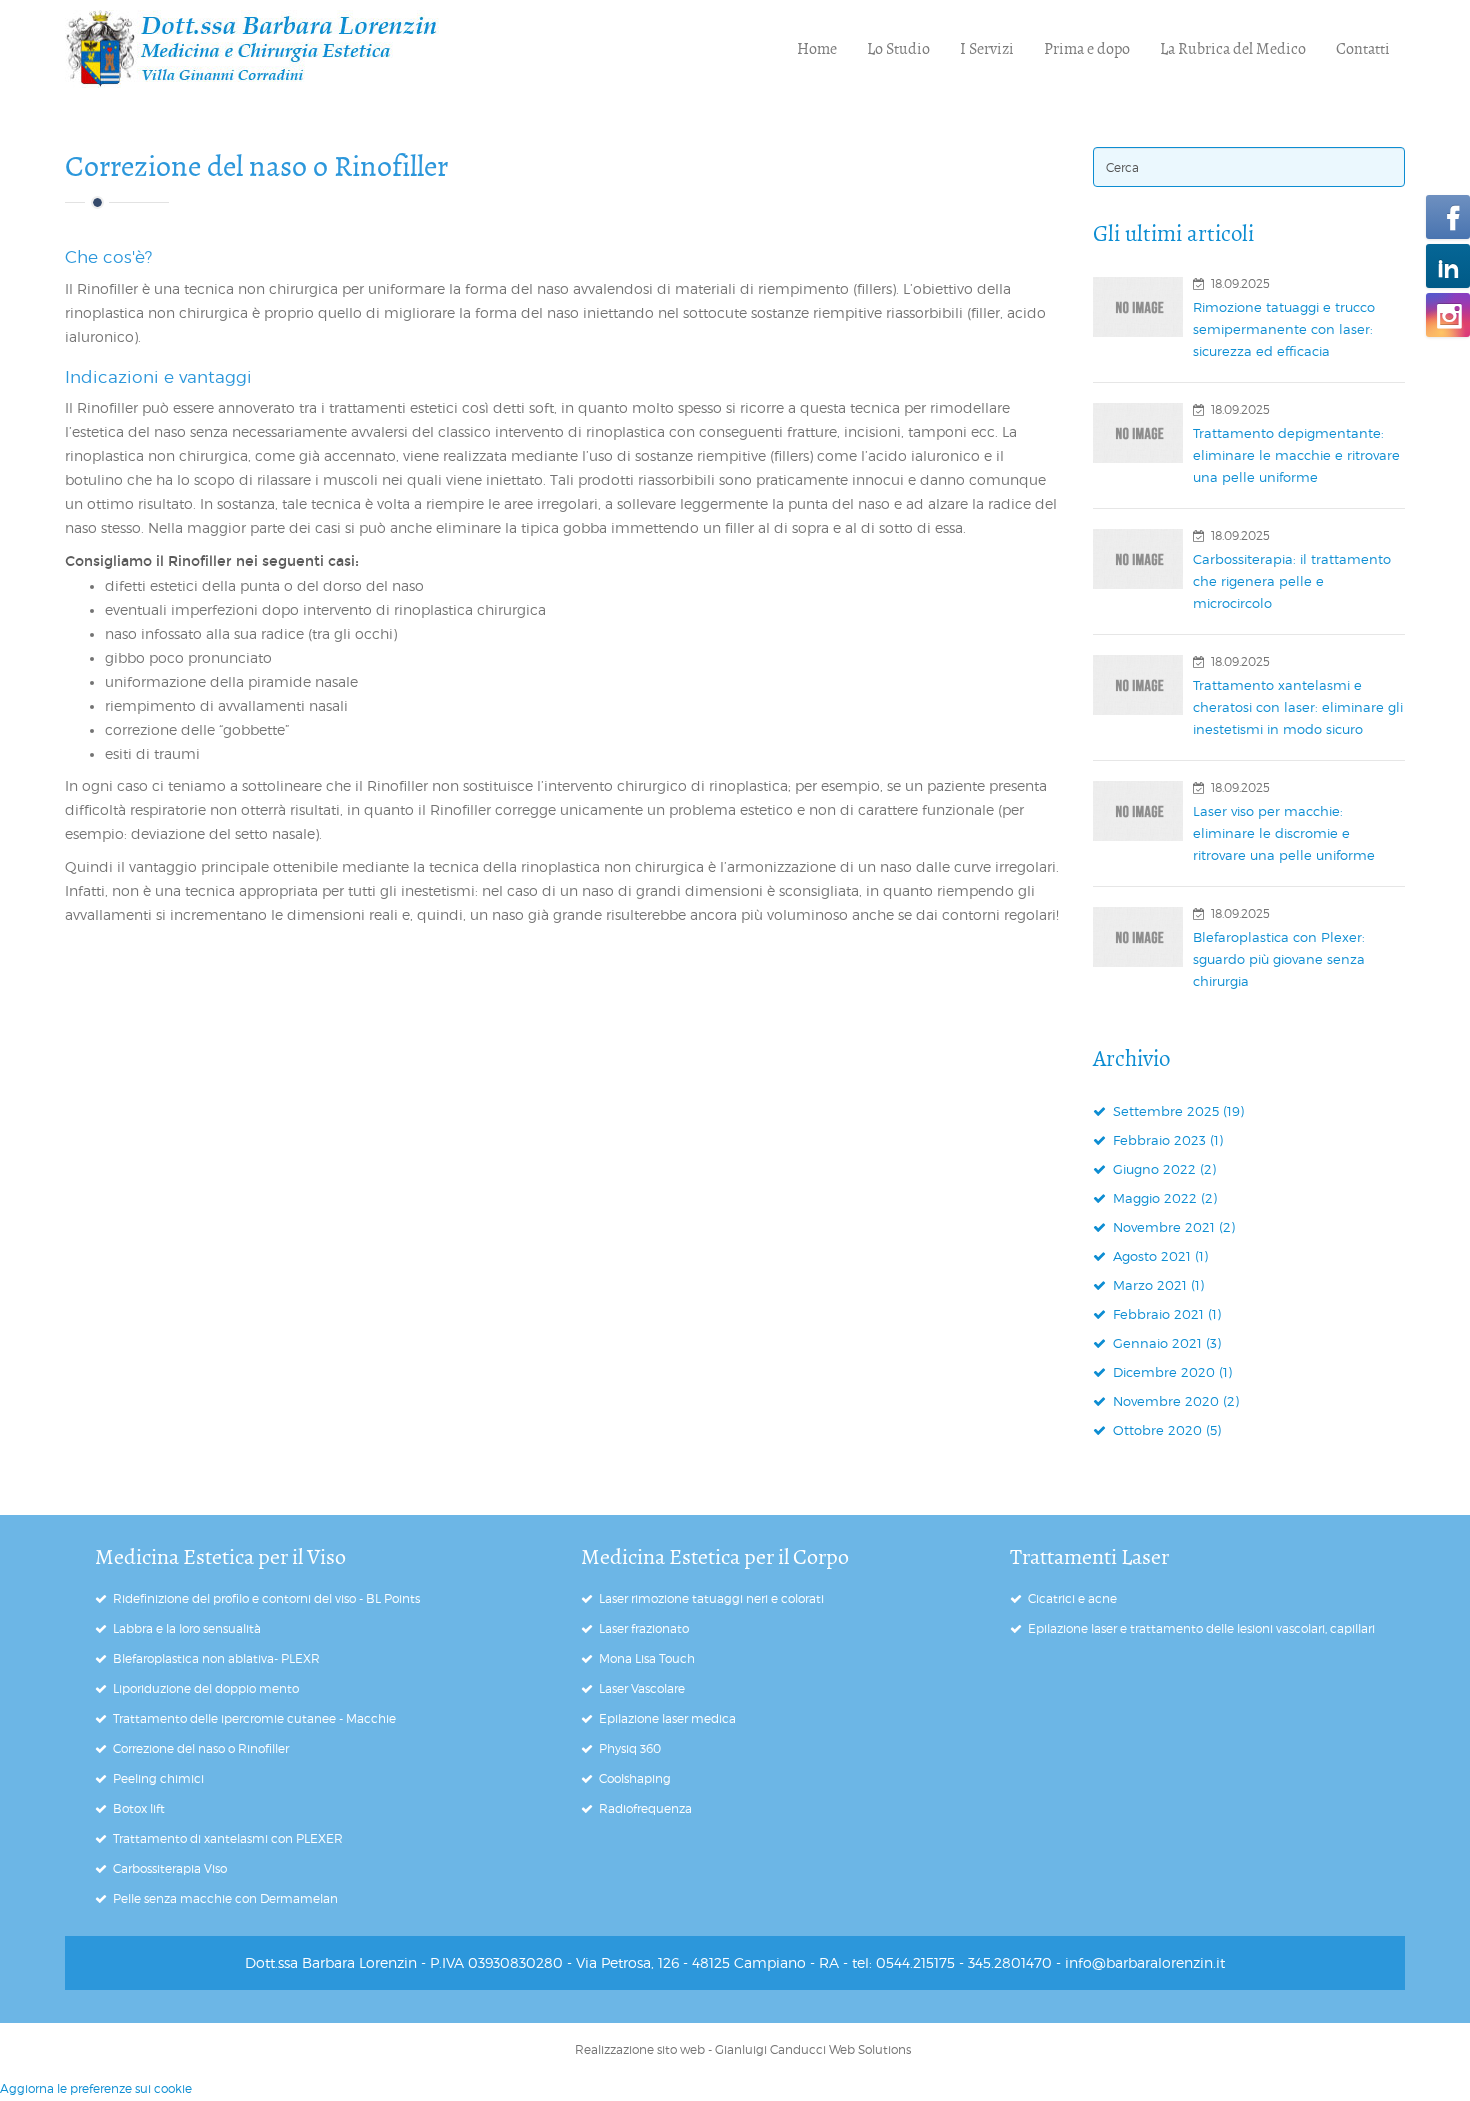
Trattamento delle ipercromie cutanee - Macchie (254, 1718)
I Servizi (987, 49)
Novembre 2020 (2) (1174, 1401)
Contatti (1363, 49)
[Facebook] (1448, 217)
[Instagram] (1448, 315)
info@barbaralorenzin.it (1145, 1962)
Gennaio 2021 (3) (1165, 1343)
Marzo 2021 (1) (1156, 1285)
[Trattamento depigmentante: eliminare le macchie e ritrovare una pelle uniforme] (1138, 433)
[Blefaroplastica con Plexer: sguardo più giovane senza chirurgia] (1138, 937)
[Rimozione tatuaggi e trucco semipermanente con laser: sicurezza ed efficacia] (1138, 307)
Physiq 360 (630, 1748)
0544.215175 (915, 1962)
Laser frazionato (644, 1628)
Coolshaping (635, 1778)
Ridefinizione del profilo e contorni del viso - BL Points (266, 1598)
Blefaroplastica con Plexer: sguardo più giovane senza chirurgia (1279, 959)
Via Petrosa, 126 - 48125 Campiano (691, 1962)
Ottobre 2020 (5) (1165, 1430)
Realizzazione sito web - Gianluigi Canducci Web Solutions (743, 2049)
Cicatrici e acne (1072, 1598)
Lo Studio (898, 49)
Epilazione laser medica (667, 1718)
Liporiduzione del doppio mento (206, 1688)
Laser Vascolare (642, 1688)
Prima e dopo (1087, 49)
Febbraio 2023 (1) (1166, 1140)
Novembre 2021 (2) (1172, 1227)
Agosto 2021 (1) (1158, 1256)
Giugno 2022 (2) (1162, 1169)
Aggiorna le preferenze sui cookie (96, 2088)
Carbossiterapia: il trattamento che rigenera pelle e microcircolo (1292, 581)
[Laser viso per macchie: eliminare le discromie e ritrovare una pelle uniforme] (1138, 811)
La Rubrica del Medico (1233, 49)
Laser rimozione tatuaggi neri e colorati (711, 1598)
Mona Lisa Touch (647, 1658)
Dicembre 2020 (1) (1170, 1372)
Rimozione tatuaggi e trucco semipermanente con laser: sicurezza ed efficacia (1284, 329)
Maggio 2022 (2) (1163, 1198)
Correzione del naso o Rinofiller (256, 166)
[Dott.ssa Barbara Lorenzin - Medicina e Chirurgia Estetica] (252, 49)
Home (817, 49)
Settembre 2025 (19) (1176, 1111)
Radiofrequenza (645, 1808)
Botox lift (139, 1808)
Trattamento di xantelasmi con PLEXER (228, 1838)
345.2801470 (1010, 1962)
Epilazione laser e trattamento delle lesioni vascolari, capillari (1201, 1628)
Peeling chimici (158, 1778)
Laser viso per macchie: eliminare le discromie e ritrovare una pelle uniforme (1284, 833)
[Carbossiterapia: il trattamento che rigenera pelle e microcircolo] (1138, 559)
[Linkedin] (1448, 266)
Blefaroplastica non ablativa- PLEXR (216, 1658)
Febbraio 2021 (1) (1165, 1314)
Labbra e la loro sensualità (187, 1628)
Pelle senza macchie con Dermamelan (225, 1898)
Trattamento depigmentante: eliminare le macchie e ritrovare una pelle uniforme (1296, 455)
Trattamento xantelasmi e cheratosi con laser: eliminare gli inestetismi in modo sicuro (1298, 707)
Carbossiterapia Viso (170, 1868)
